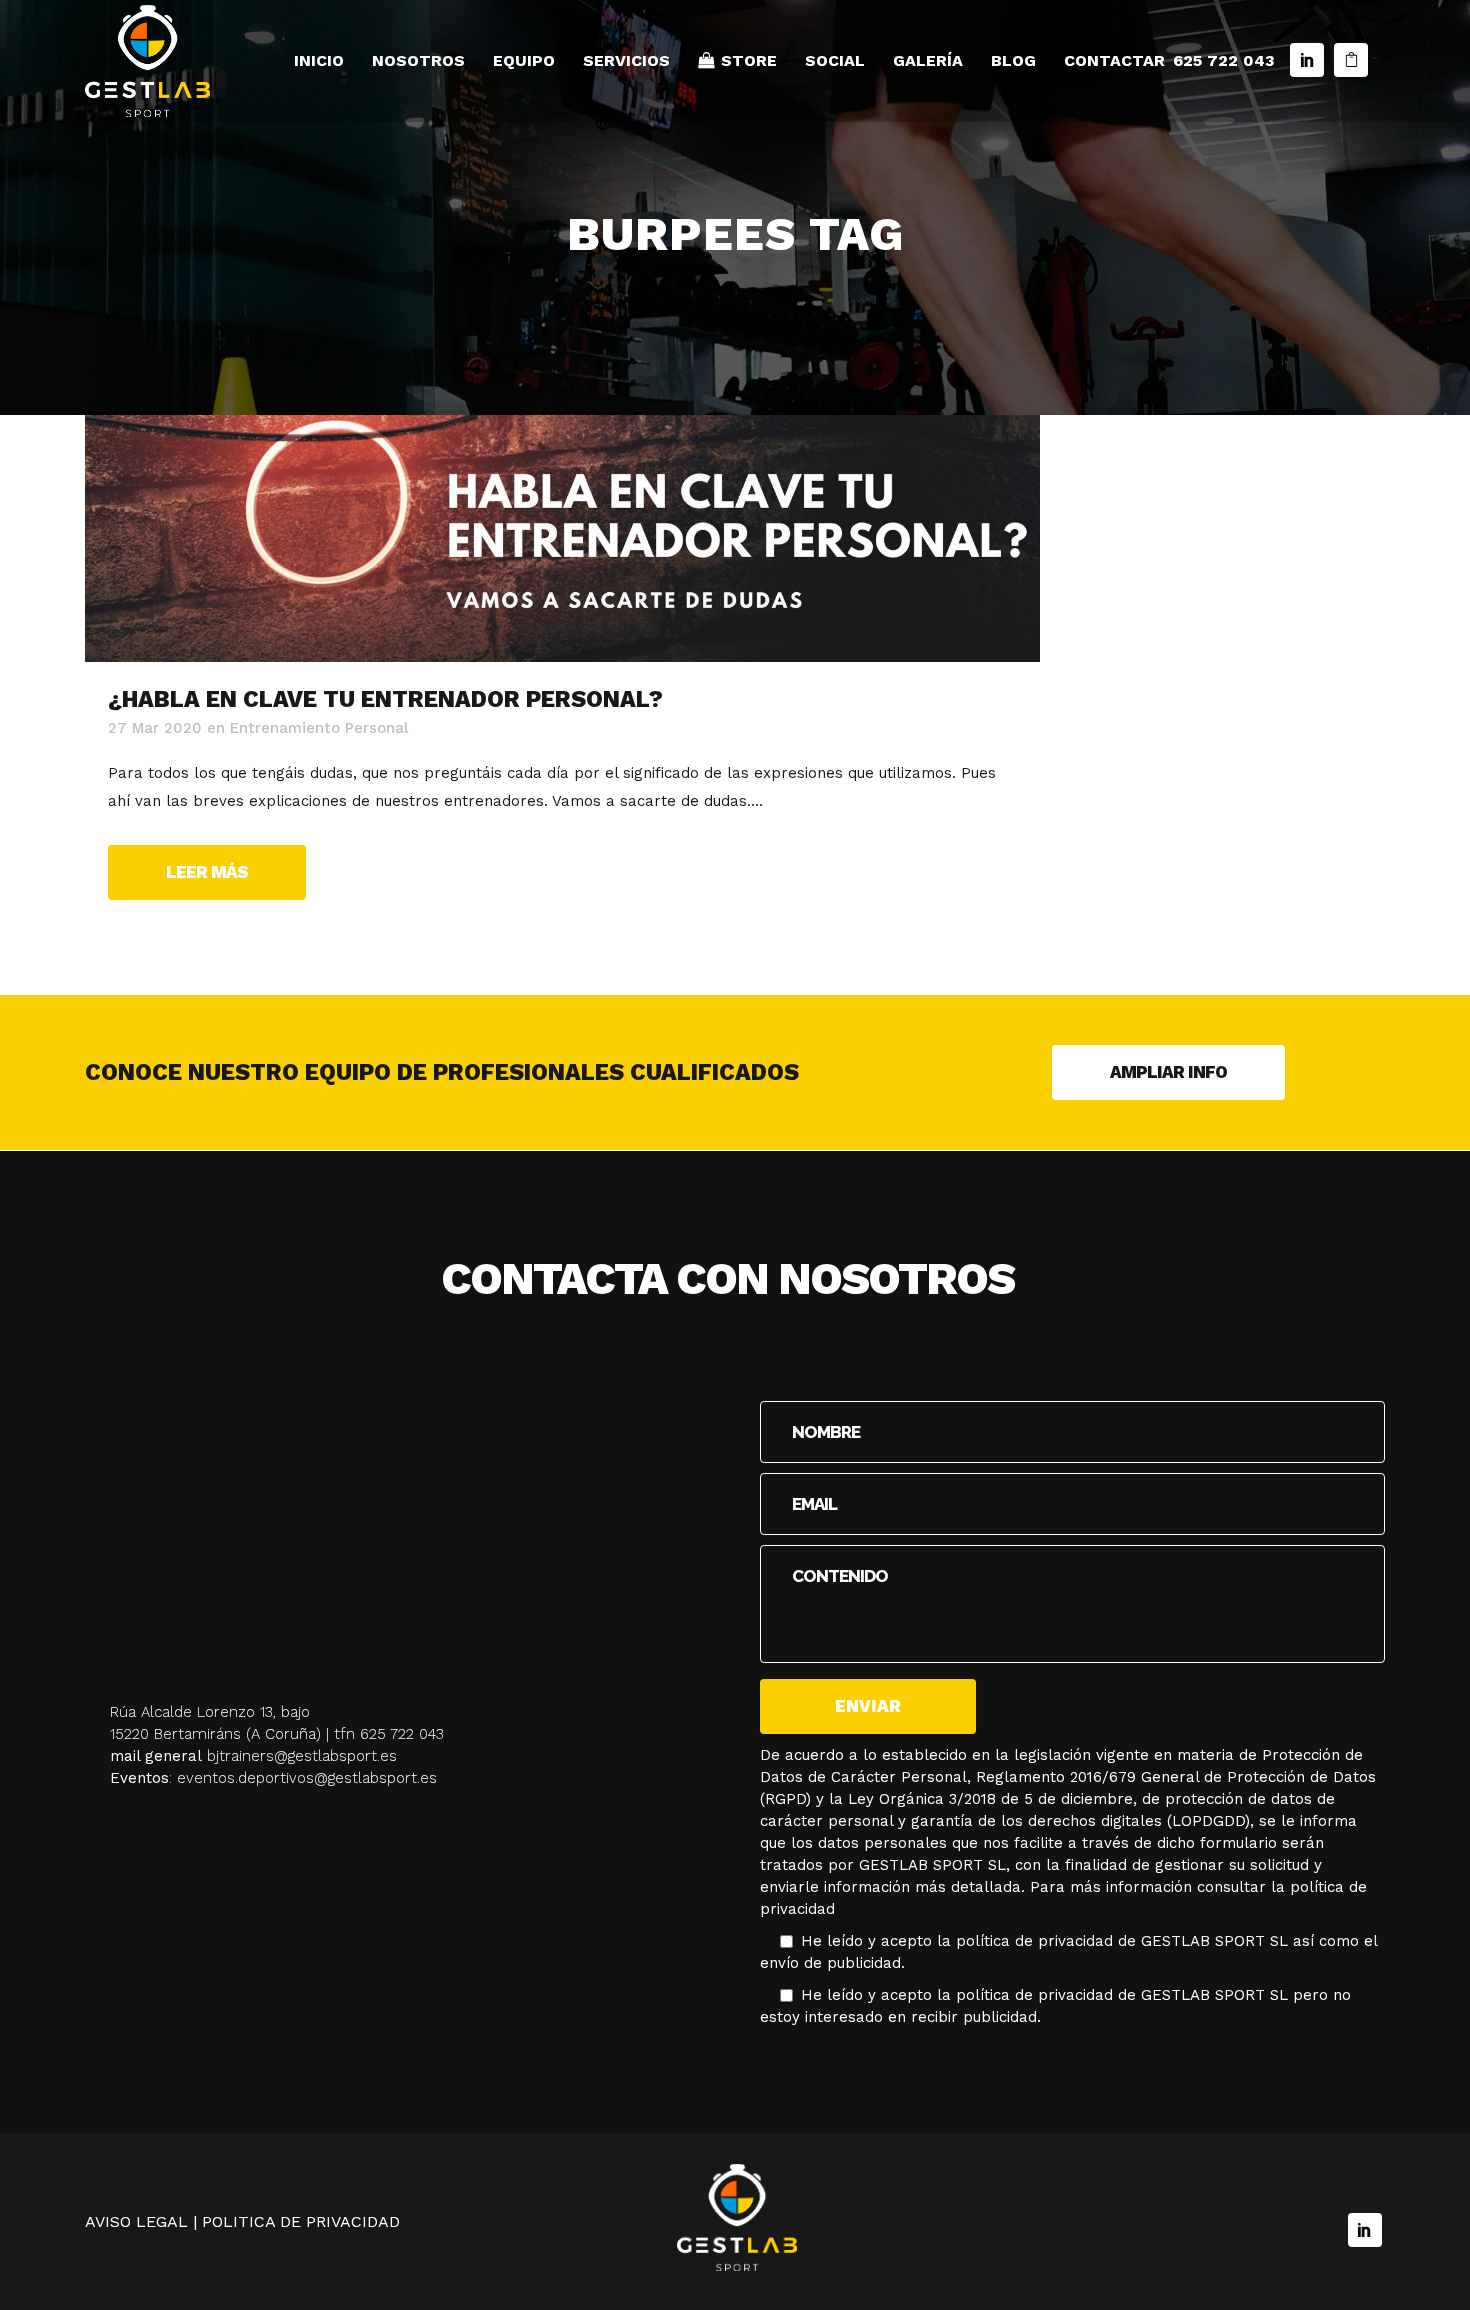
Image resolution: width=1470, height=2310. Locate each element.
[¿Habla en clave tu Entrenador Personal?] (562, 538)
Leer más (207, 872)
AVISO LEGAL (136, 2221)
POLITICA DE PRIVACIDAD (301, 2221)
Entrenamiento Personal (319, 728)
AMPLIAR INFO (1168, 1072)
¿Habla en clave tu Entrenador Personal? (385, 699)
